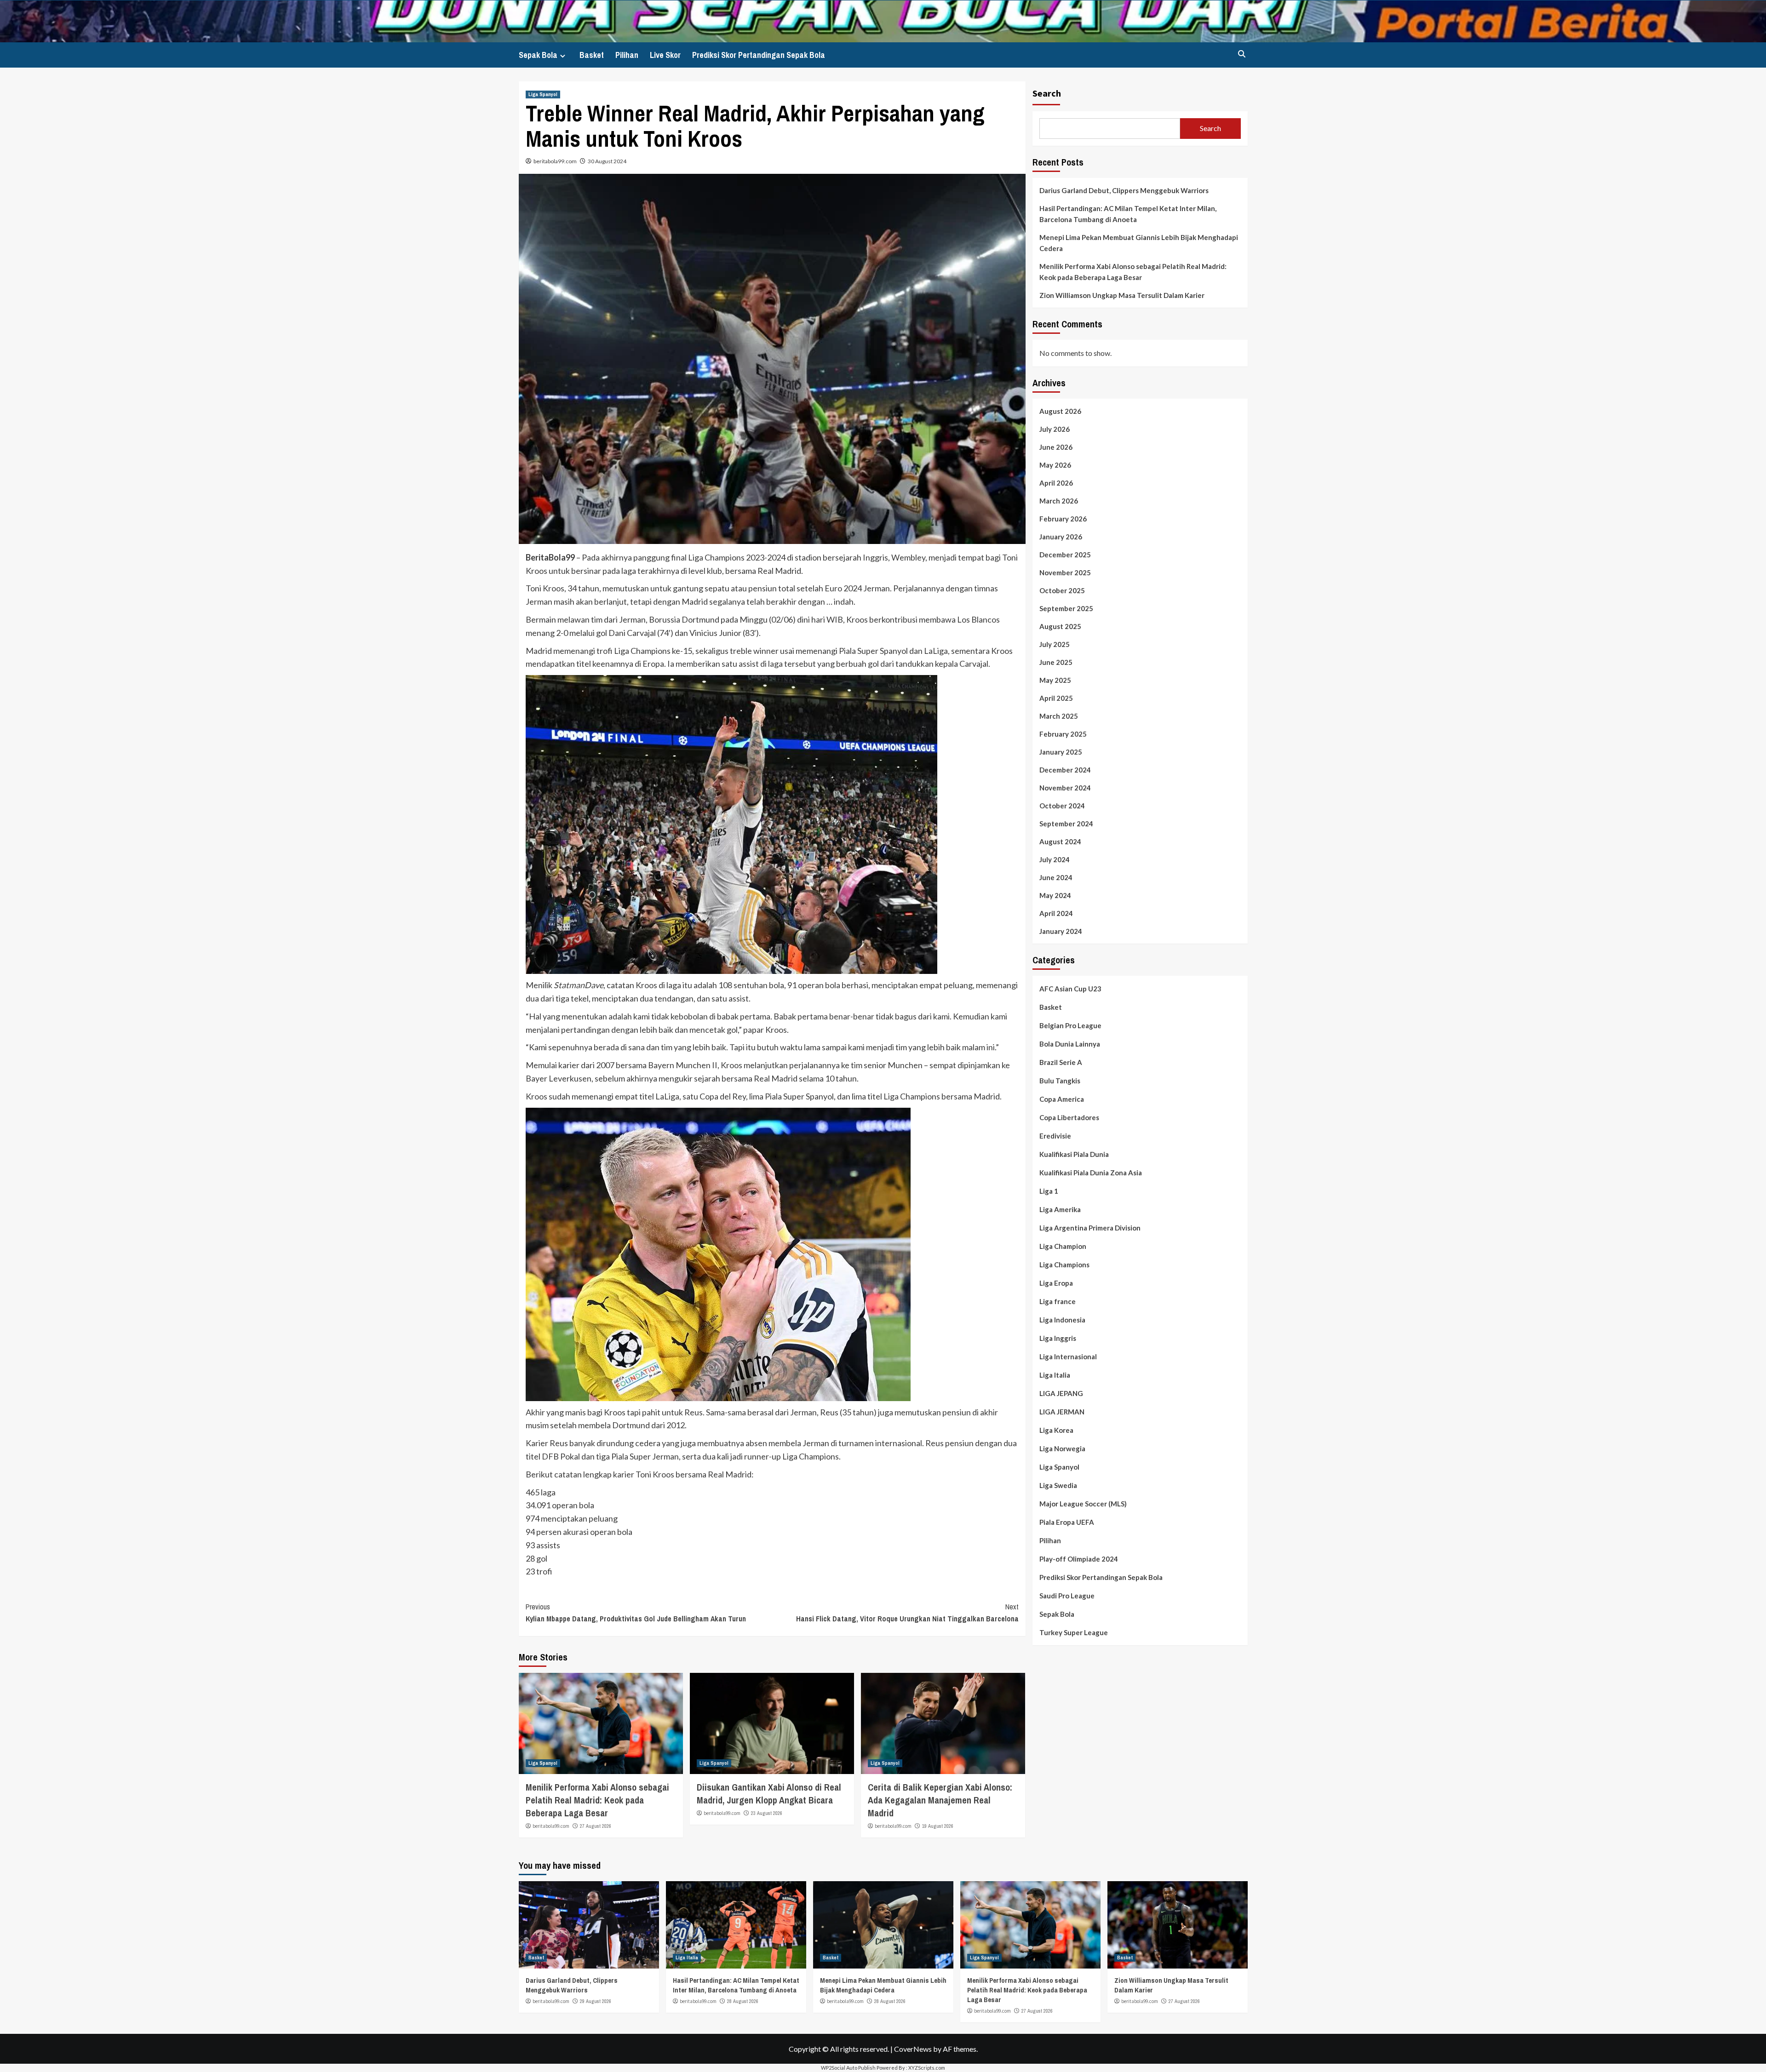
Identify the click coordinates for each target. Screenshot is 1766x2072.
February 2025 (1063, 734)
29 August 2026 (596, 2001)
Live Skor (665, 55)
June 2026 (1056, 447)
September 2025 (1066, 609)
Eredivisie (1055, 1136)
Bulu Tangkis (1060, 1081)
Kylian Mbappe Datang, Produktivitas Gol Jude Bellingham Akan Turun (636, 1613)
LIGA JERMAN (1062, 1412)
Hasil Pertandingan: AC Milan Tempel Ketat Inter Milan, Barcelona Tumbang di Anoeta (1128, 214)
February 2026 (1063, 519)
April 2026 (1056, 483)
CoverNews (913, 2049)
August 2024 (1060, 842)
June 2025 (1056, 663)
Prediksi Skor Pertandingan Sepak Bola (759, 55)
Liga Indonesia (1062, 1320)
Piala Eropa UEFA (1067, 1523)
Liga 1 (1049, 1191)
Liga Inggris (1058, 1339)
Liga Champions (1064, 1265)
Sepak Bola (538, 55)
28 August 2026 (743, 2001)
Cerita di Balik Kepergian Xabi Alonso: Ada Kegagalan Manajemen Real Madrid (940, 1800)
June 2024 (1056, 878)
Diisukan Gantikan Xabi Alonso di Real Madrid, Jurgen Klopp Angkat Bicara (769, 1794)
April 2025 (1056, 698)
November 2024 (1065, 788)
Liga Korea (1056, 1431)
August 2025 (1060, 627)
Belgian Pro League (1070, 1026)
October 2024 (1062, 806)
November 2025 (1065, 573)
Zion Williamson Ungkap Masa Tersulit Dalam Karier (1122, 295)
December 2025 (1065, 555)
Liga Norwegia (1062, 1449)
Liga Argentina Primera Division (1090, 1228)
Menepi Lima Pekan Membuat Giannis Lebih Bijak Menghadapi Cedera (1139, 243)
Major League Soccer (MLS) (1083, 1504)
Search (1047, 93)
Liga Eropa (1056, 1283)
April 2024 (1056, 914)
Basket (592, 55)
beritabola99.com (555, 161)
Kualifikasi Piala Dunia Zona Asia (1091, 1173)
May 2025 (1055, 681)
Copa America (1062, 1099)
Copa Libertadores (1069, 1118)
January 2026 (1061, 537)
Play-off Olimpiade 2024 (1079, 1559)
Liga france (1058, 1302)
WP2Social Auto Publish (848, 2068)
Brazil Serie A (1061, 1063)
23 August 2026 (767, 1813)
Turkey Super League (1074, 1633)
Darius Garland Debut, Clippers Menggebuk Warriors (1124, 190)
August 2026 (1060, 412)
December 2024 (1065, 770)
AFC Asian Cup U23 (1070, 989)
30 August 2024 (607, 161)
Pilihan (627, 55)
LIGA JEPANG (1061, 1394)
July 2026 (1055, 429)
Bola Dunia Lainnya (1070, 1044)
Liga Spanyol (543, 94)
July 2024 (1055, 860)
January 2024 (1061, 932)
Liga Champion (1063, 1247)
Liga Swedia (1058, 1486)
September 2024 (1066, 824)
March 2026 (1059, 501)
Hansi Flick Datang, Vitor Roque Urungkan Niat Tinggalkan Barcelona (907, 1613)
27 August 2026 (596, 1826)
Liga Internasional (1068, 1357)
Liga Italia (1055, 1375)
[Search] (1242, 54)
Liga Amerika (1060, 1210)
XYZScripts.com (927, 2068)
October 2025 (1062, 591)
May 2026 (1055, 465)
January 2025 (1061, 752)
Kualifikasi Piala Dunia (1074, 1155)
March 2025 (1059, 716)
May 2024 (1055, 896)
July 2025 (1055, 645)
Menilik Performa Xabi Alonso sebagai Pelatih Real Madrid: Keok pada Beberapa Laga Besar (597, 1800)
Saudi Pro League (1067, 1596)
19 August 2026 (938, 1826)
